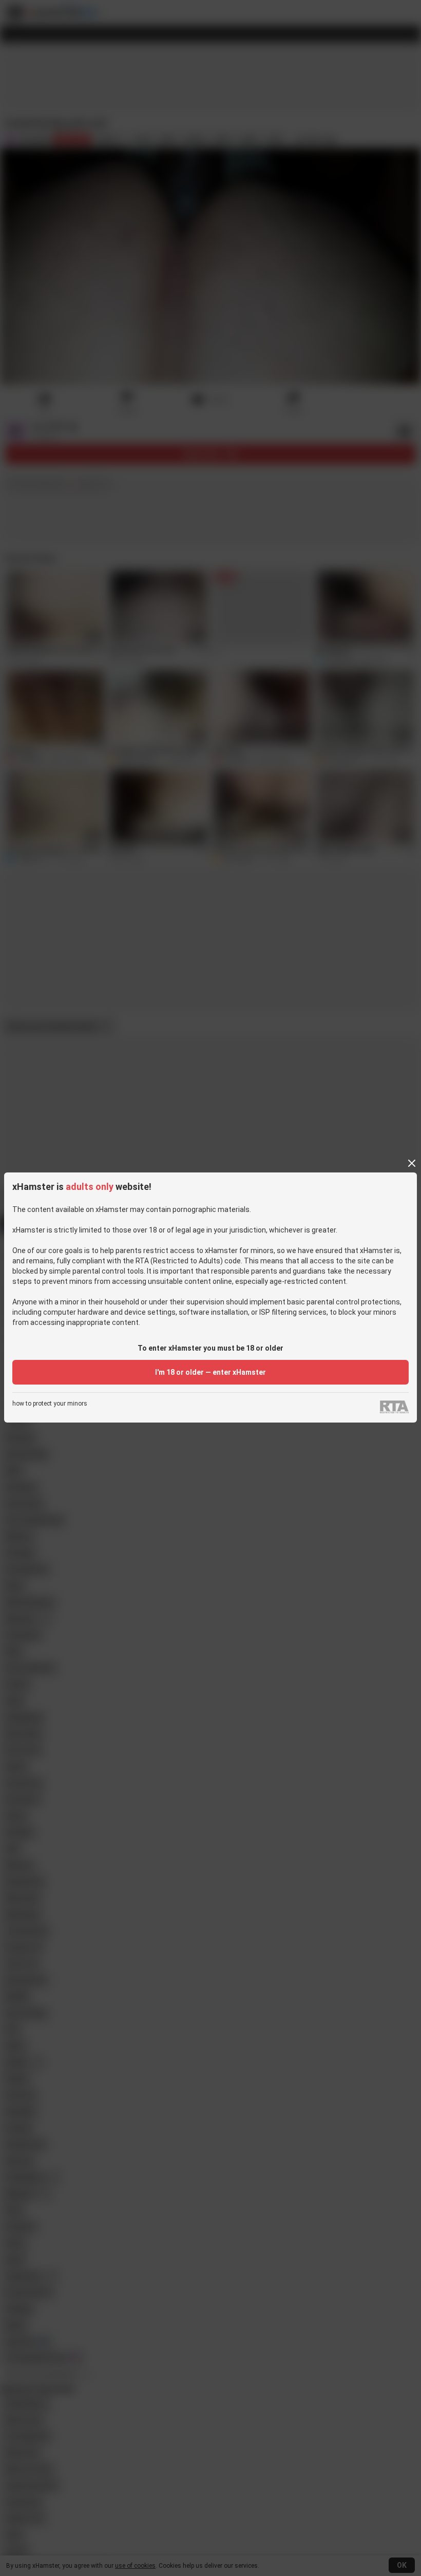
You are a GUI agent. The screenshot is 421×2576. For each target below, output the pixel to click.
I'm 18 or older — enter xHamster (210, 1372)
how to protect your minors (50, 1404)
